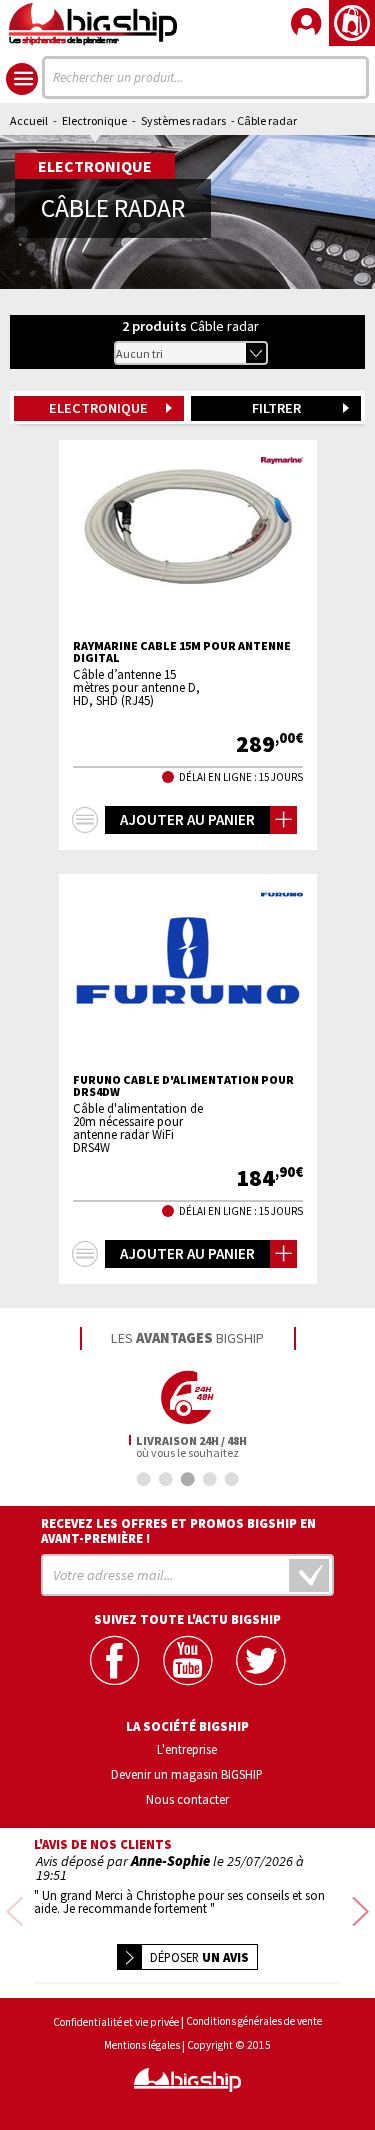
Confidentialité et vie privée (116, 2022)
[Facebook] (114, 1660)
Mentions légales (142, 2045)
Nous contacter (187, 1799)
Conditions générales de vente (254, 2021)
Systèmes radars (183, 120)
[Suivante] (360, 1913)
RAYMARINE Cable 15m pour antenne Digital (182, 652)
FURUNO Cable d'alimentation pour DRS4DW (183, 1086)
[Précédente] (14, 1913)
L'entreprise (187, 1749)
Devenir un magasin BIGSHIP (187, 1774)
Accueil (29, 120)
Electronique (94, 120)
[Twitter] (260, 1660)
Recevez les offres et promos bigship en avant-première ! (178, 1531)
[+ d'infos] (85, 820)
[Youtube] (187, 1660)
